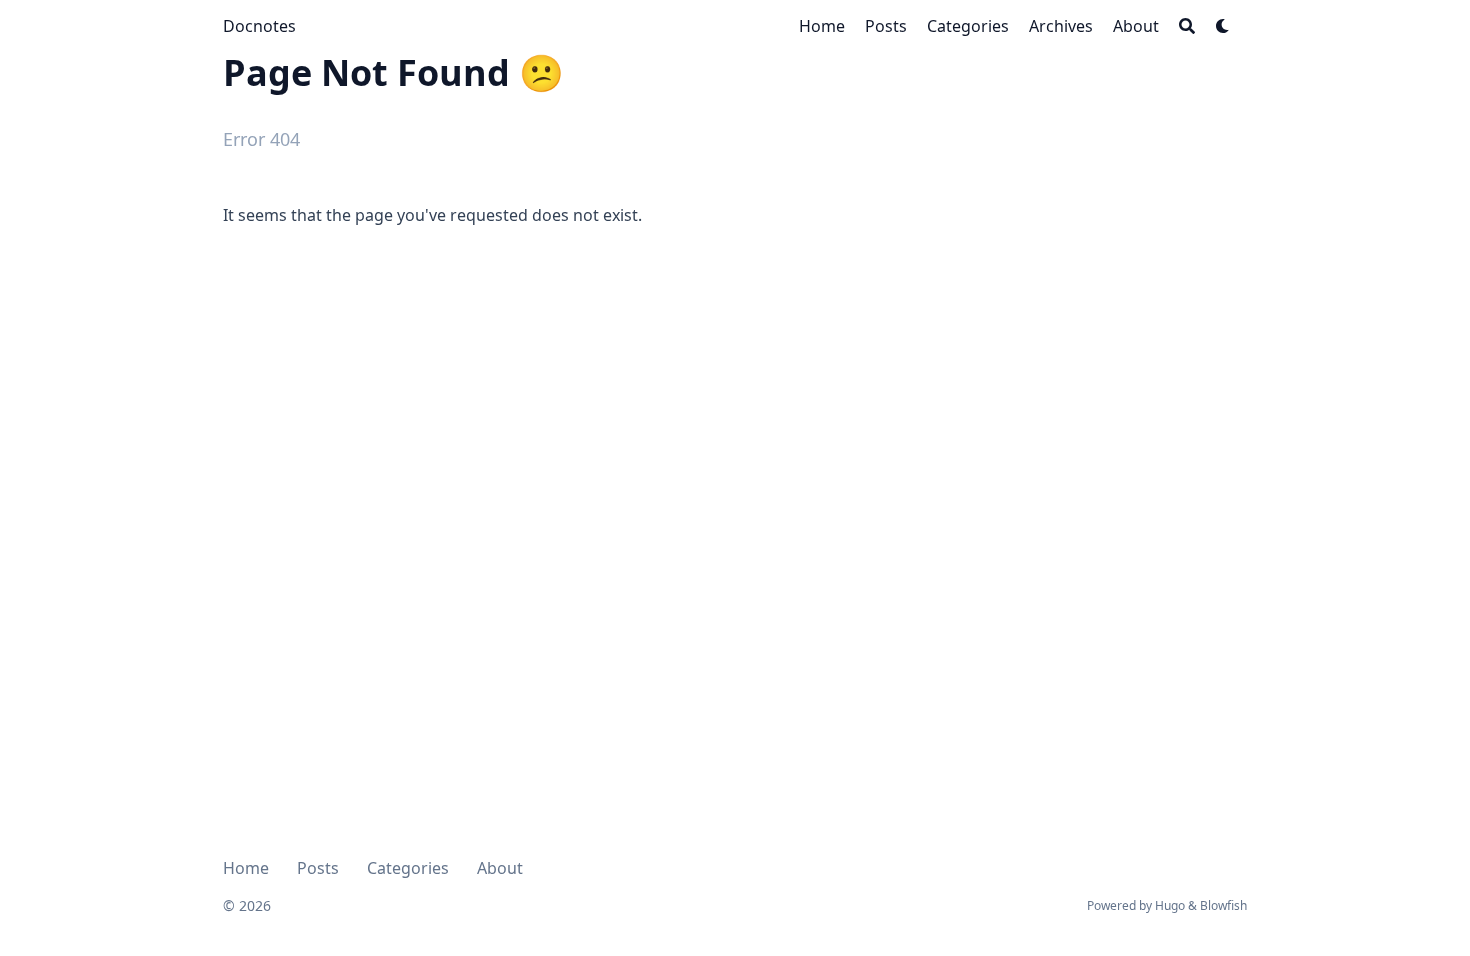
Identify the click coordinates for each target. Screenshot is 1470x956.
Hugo (1170, 905)
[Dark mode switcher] (1223, 26)
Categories (408, 868)
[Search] (1187, 26)
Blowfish (1223, 905)
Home (246, 868)
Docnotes (259, 26)
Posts (318, 868)
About (500, 868)
